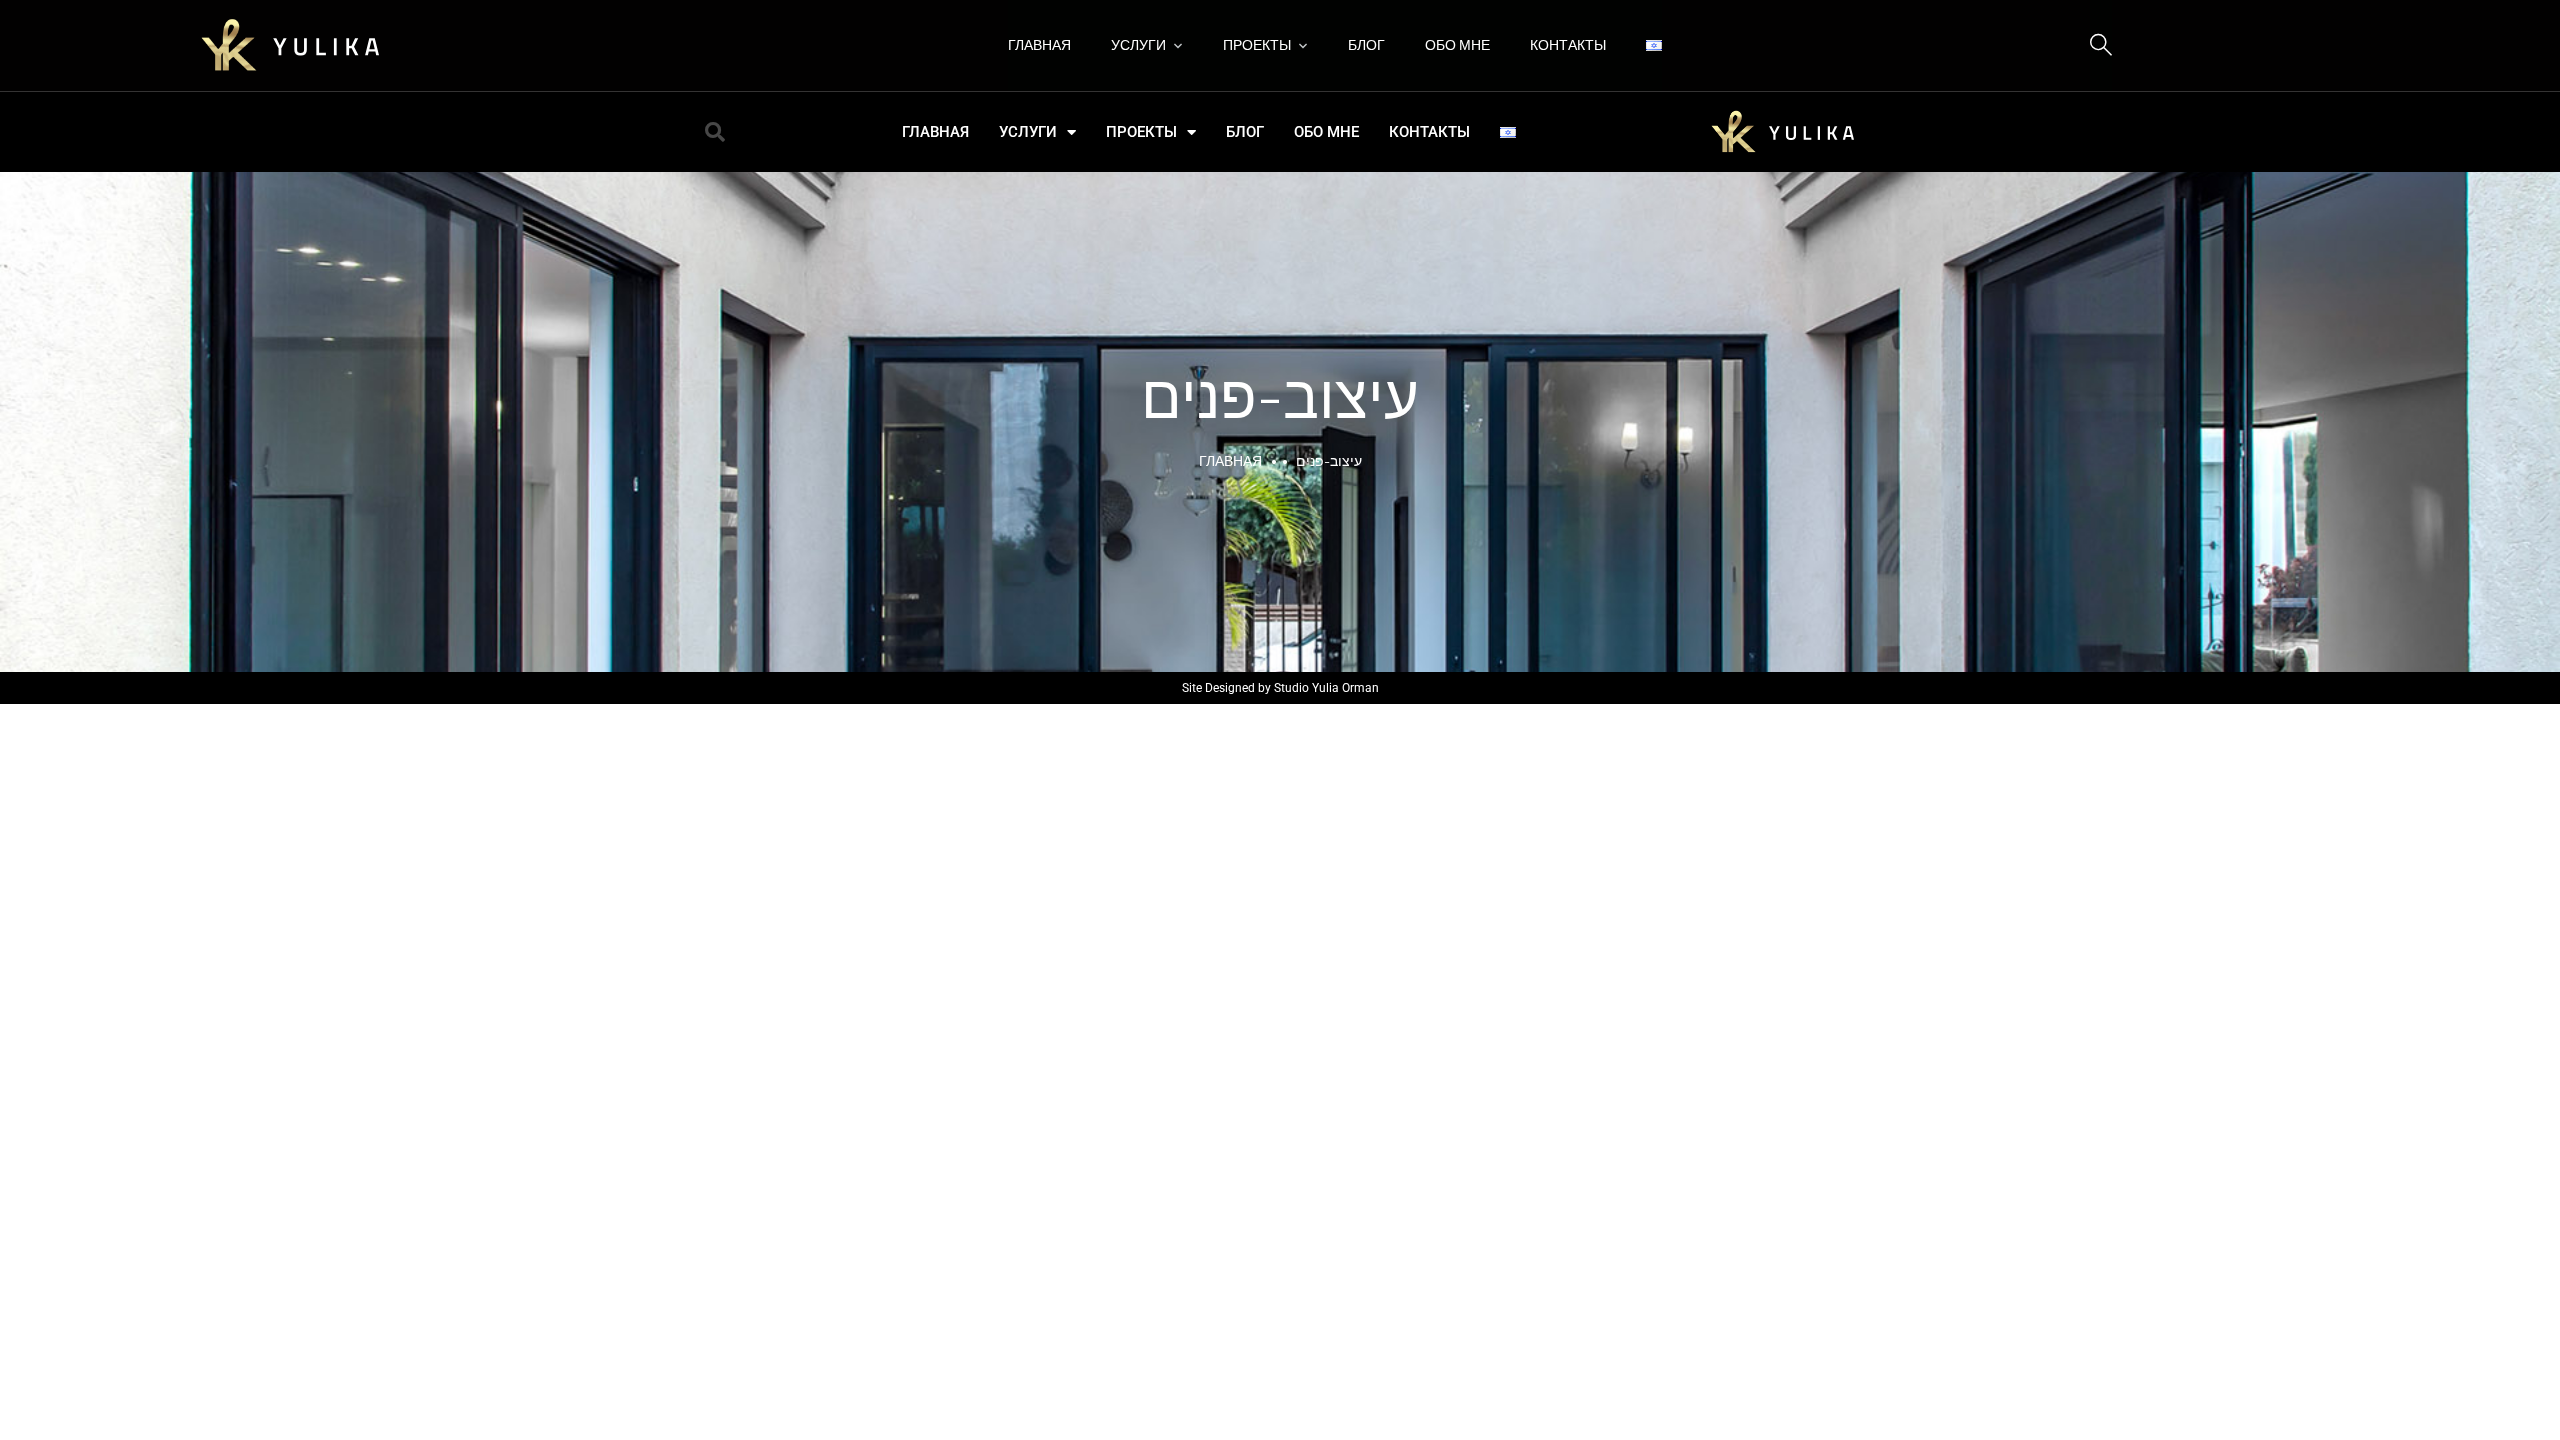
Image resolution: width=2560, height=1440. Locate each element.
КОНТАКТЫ (1568, 44)
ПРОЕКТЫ (1257, 44)
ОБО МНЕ (1457, 44)
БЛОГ (1366, 44)
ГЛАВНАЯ (1039, 44)
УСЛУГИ (1138, 44)
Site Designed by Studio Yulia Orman (1280, 688)
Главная (1230, 460)
